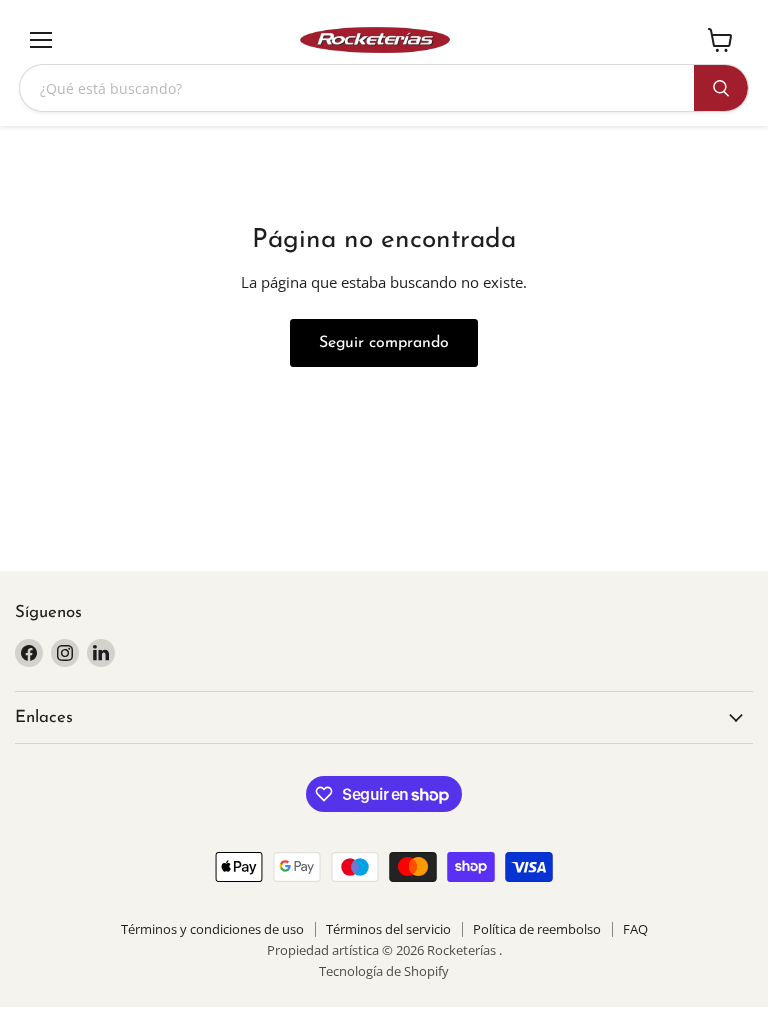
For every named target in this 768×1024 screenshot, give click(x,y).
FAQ (635, 929)
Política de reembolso (537, 929)
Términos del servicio (388, 929)
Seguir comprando (384, 343)
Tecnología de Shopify (384, 971)
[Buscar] (721, 88)
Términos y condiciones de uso (212, 929)
